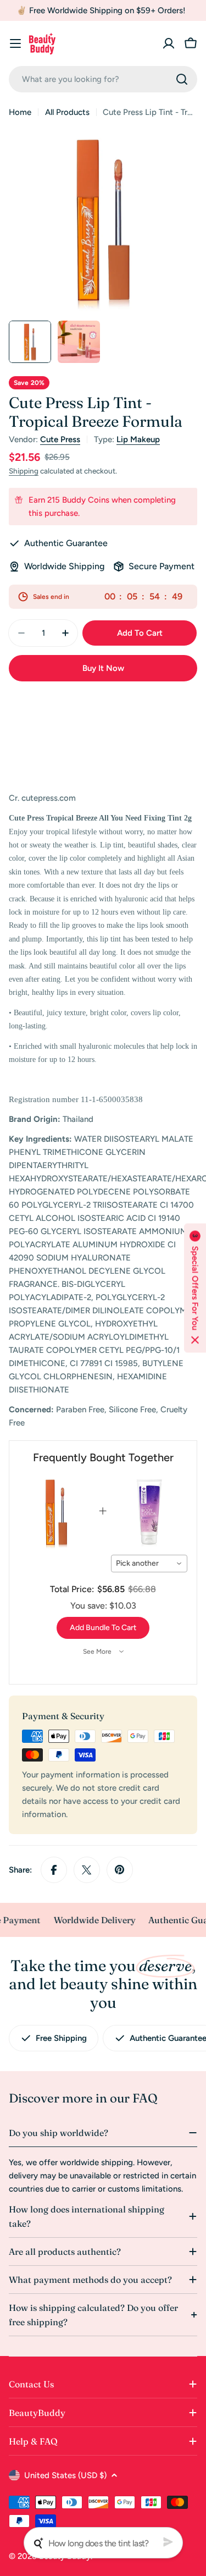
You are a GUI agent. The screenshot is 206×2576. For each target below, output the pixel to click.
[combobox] (103, 79)
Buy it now (103, 668)
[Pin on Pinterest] (120, 1870)
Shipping (24, 471)
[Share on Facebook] (54, 1870)
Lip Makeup (138, 439)
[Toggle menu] (15, 43)
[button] (195, 1288)
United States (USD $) (65, 2475)
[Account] (169, 43)
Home (20, 112)
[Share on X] (87, 1870)
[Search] (182, 79)
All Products (67, 112)
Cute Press (60, 439)
